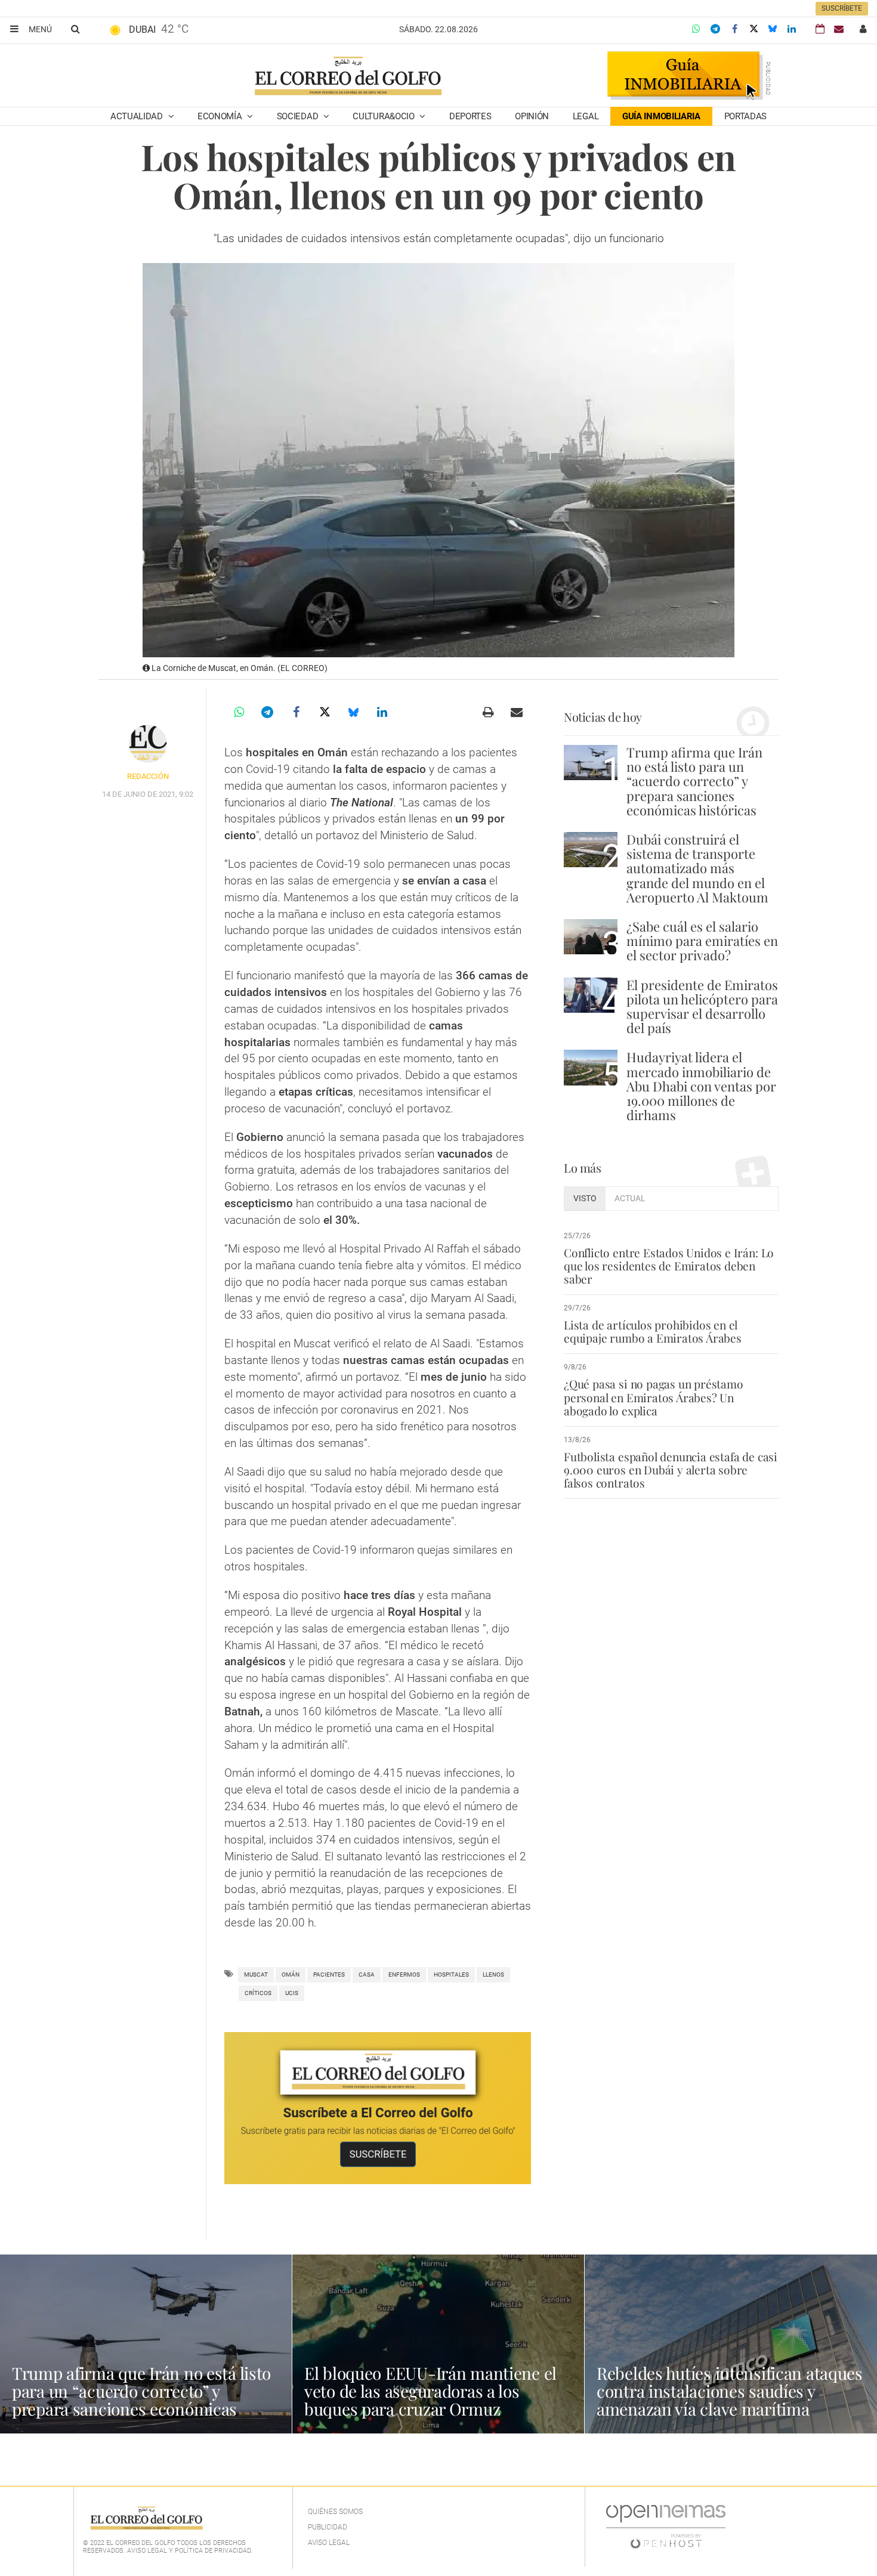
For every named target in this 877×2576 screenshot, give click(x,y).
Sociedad (299, 116)
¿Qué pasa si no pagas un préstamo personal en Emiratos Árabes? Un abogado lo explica (654, 1397)
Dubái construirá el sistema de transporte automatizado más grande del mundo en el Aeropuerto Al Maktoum (697, 868)
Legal (586, 116)
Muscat (256, 1974)
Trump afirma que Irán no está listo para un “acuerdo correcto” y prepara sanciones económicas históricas (694, 781)
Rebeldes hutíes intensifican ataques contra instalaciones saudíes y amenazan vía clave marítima (730, 2391)
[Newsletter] (839, 29)
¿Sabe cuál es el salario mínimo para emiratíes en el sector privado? (702, 941)
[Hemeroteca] (820, 29)
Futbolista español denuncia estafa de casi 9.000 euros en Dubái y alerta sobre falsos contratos (671, 1470)
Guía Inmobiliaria (661, 116)
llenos (493, 1974)
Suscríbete (842, 8)
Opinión (532, 116)
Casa (367, 1974)
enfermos (404, 1974)
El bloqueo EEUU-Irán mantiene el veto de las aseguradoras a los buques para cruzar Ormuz (430, 2391)
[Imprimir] (488, 712)
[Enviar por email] (517, 712)
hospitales (451, 1974)
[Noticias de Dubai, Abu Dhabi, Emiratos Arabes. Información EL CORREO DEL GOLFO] (348, 77)
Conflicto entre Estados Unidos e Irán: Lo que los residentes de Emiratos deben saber (669, 1266)
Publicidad (328, 2527)
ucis (292, 1993)
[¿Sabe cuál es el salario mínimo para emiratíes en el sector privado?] (591, 937)
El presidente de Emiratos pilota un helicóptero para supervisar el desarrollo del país (702, 1006)
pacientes (329, 1974)
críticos (258, 1993)
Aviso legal (329, 2543)
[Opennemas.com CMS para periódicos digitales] (666, 2526)
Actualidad (138, 116)
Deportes (470, 116)
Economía (221, 116)
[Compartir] (696, 29)
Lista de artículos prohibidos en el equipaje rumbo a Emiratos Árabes (653, 1331)
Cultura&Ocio (385, 116)
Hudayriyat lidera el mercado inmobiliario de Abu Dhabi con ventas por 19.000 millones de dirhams (701, 1086)
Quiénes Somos (335, 2512)
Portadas (746, 116)
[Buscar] (75, 29)
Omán (291, 1974)
